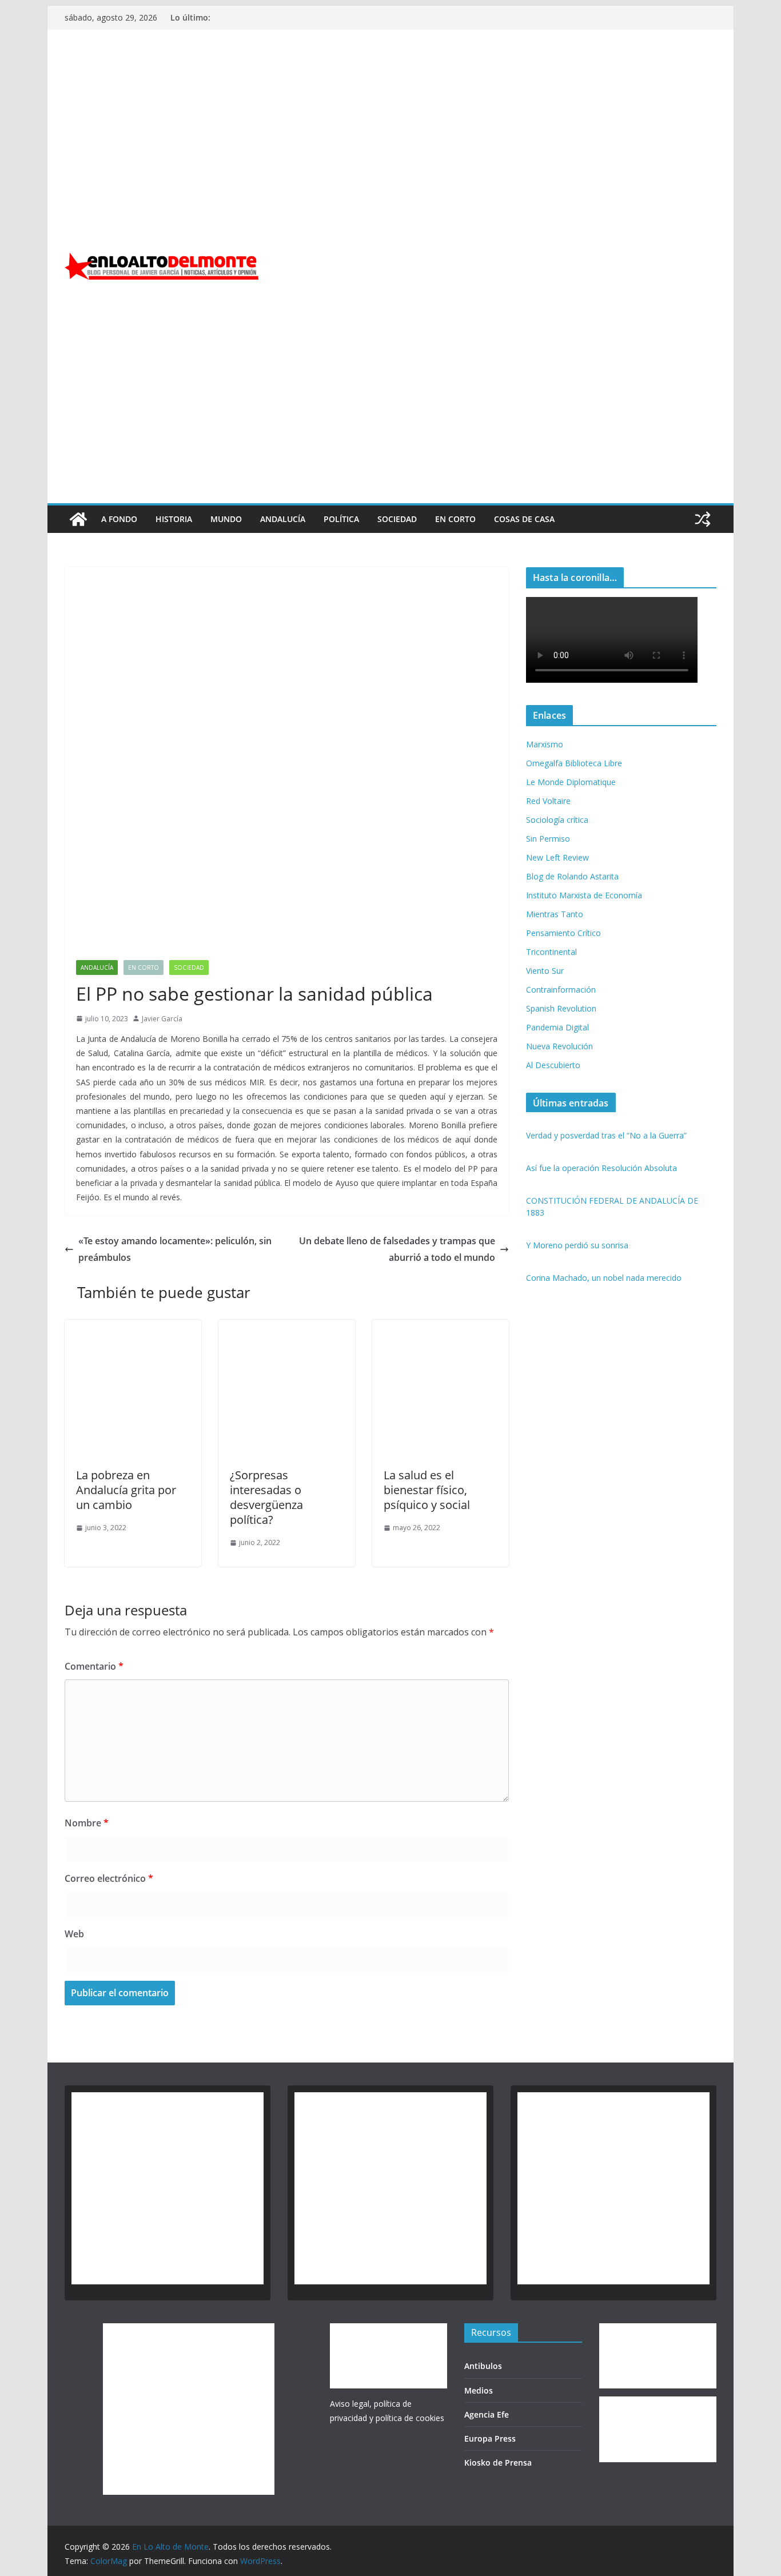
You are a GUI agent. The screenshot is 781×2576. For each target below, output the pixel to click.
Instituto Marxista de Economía (584, 895)
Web (74, 1934)
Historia (174, 519)
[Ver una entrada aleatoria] (703, 519)
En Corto (455, 519)
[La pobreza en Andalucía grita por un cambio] (133, 1328)
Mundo (226, 519)
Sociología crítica (557, 820)
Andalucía (283, 519)
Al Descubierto (553, 1065)
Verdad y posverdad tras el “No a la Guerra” (606, 1135)
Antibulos (483, 2366)
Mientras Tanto (555, 914)
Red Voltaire (548, 801)
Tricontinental (551, 952)
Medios (479, 2390)
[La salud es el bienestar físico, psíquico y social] (441, 1328)
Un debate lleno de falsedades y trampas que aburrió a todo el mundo (397, 1249)
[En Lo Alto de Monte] (78, 519)
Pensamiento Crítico (563, 933)
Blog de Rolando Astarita (572, 876)
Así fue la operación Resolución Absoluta (601, 1168)
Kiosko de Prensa (498, 2462)
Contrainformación (561, 990)
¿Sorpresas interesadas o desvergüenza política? (266, 1497)
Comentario (94, 1666)
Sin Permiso (548, 839)
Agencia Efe (487, 2414)
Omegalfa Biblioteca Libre (574, 763)
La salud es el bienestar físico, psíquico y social (427, 1490)
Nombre (87, 1823)
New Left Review (557, 857)
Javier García (162, 1019)
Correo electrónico (109, 1878)
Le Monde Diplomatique (571, 782)
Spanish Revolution (561, 1008)
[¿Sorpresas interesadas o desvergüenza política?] (287, 1328)
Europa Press (490, 2438)
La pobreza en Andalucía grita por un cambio (126, 1490)
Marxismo (545, 744)
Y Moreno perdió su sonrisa (577, 1245)
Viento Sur (545, 971)
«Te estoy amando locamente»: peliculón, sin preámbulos (175, 1249)
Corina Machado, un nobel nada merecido (604, 1278)
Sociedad (397, 519)
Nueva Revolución (559, 1046)
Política (341, 519)
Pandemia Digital (557, 1027)
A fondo (119, 519)
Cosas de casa (524, 519)
